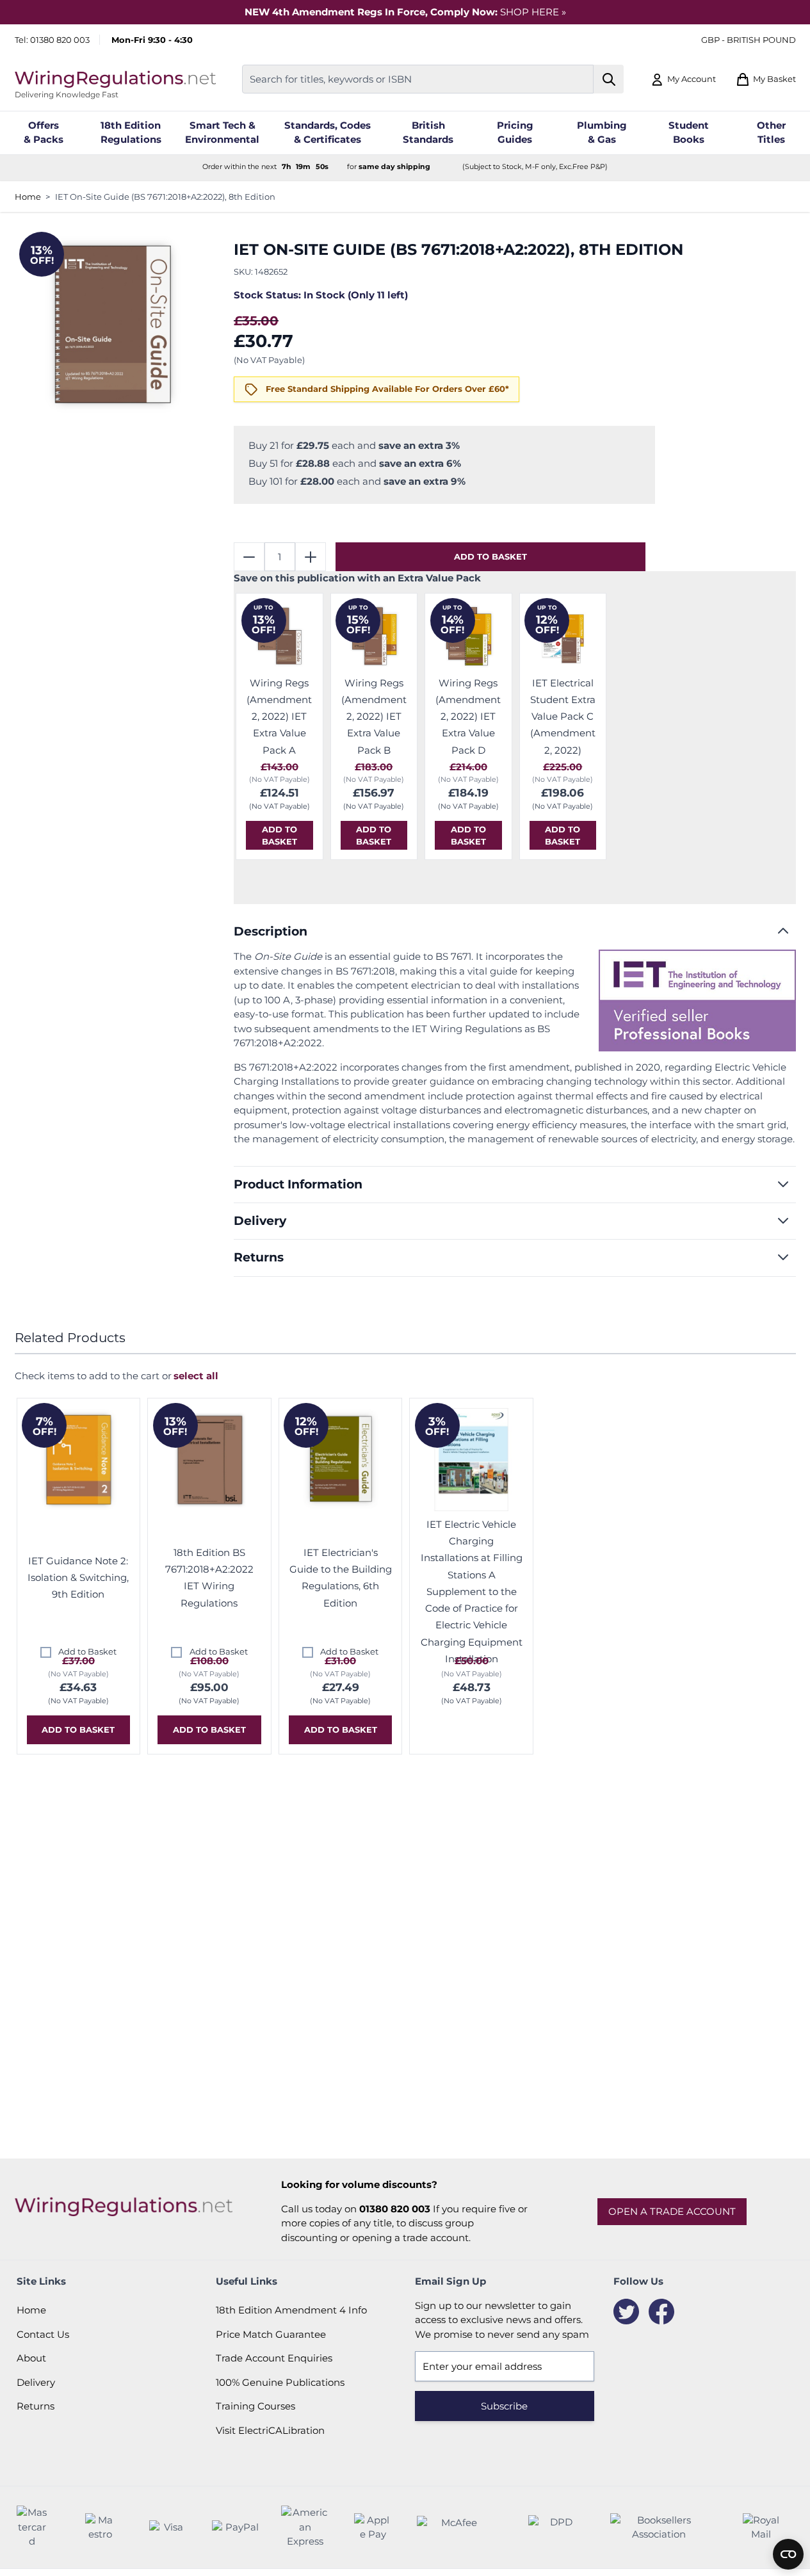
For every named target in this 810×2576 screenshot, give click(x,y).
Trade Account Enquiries (274, 2358)
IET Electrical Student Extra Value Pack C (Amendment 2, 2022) (563, 717)
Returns (36, 2406)
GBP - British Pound (749, 40)
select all (196, 1376)
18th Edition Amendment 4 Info (291, 2310)
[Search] (609, 79)
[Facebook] (661, 2312)
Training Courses (255, 2406)
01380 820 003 (60, 40)
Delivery (36, 2382)
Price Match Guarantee (271, 2334)
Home (28, 197)
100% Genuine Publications (280, 2382)
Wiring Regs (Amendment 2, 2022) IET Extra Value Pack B (374, 717)
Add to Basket (87, 1651)
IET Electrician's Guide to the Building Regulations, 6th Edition (341, 1578)
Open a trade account (672, 2211)
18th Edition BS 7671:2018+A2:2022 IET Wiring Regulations (209, 1578)
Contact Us (43, 2334)
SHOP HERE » (533, 12)
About (31, 2358)
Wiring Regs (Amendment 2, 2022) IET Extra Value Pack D (468, 717)
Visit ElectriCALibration (270, 2430)
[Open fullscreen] (112, 324)
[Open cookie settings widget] (788, 2554)
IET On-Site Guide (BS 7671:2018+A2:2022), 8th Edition (165, 197)
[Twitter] (626, 2312)
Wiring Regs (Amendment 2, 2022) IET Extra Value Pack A (279, 717)
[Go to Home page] (115, 79)
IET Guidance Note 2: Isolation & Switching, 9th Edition (78, 1578)
